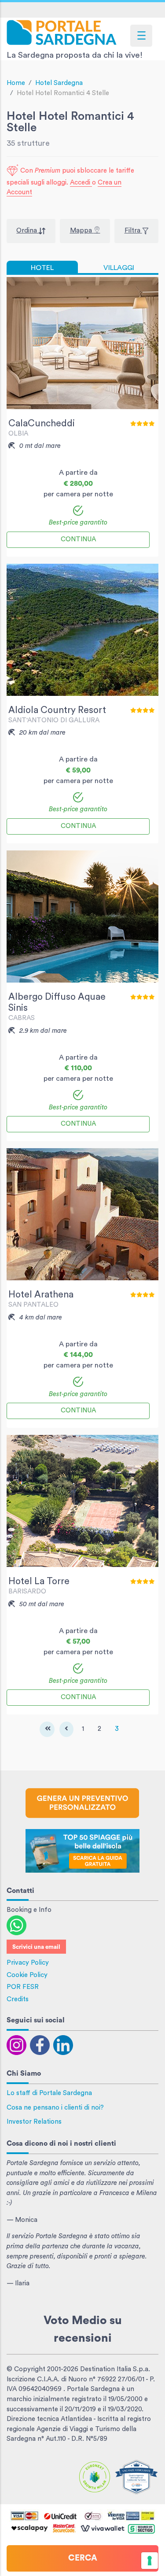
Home (16, 83)
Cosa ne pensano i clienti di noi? (55, 2108)
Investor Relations (34, 2122)
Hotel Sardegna (59, 83)
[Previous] (66, 1729)
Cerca (83, 2558)
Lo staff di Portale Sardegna (49, 2093)
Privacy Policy (28, 1963)
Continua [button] (78, 539)
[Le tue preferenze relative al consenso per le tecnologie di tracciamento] (150, 2561)
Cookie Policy (27, 1975)
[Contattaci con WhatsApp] (16, 1925)
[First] (47, 1729)
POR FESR (23, 1987)
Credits (18, 1999)
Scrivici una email (36, 1947)
